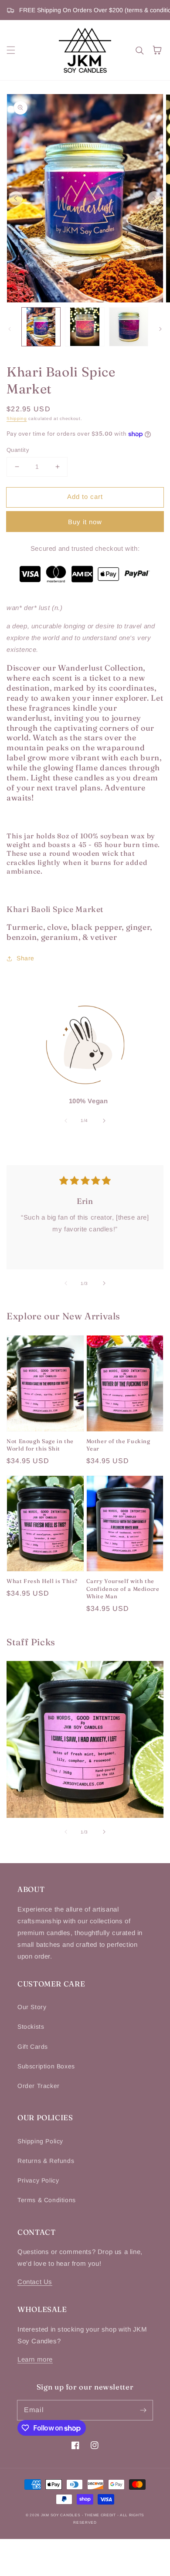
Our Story (32, 2007)
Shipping (17, 419)
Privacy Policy (38, 2180)
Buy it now (85, 522)
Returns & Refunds (46, 2161)
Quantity (18, 450)
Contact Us (35, 2282)
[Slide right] (154, 198)
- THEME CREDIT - (101, 2515)
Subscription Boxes (46, 2066)
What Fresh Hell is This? (42, 1581)
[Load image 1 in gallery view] (41, 327)
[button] (11, 50)
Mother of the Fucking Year (118, 1445)
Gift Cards (33, 2047)
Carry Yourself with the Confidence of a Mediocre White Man (123, 1589)
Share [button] (25, 958)
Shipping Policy (40, 2141)
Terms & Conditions (47, 2200)
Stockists (31, 2027)
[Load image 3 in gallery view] (129, 327)
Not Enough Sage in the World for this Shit (40, 1445)
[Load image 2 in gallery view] (85, 327)
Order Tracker (39, 2086)
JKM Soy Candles (61, 2515)
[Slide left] (16, 198)
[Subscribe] (143, 2410)
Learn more (35, 2359)
